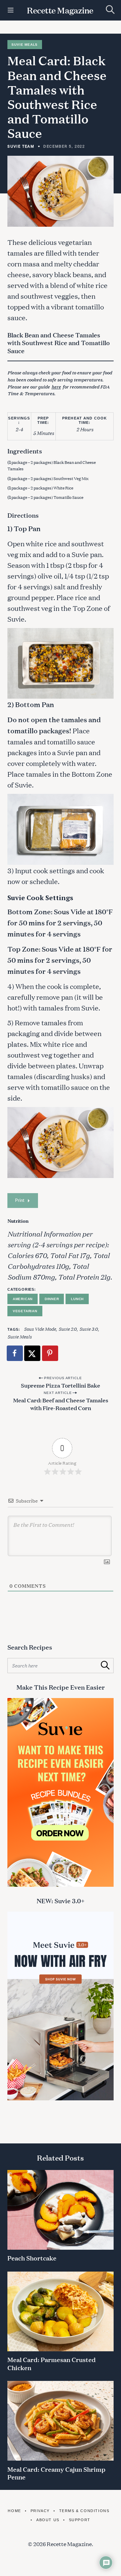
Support (80, 2520)
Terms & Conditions (84, 2511)
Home (14, 2511)
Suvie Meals (25, 45)
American (23, 1299)
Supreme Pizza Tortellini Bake (61, 1385)
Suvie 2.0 (68, 1329)
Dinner (52, 1299)
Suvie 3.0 (89, 1329)
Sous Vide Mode (40, 1329)
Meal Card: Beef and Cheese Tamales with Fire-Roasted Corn (61, 1404)
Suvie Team (21, 146)
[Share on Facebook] (15, 1353)
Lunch (77, 1299)
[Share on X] (33, 1353)
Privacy (40, 2511)
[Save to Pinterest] (50, 1353)
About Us (48, 2520)
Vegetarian (25, 1311)
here (56, 387)
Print (20, 1200)
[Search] (110, 10)
